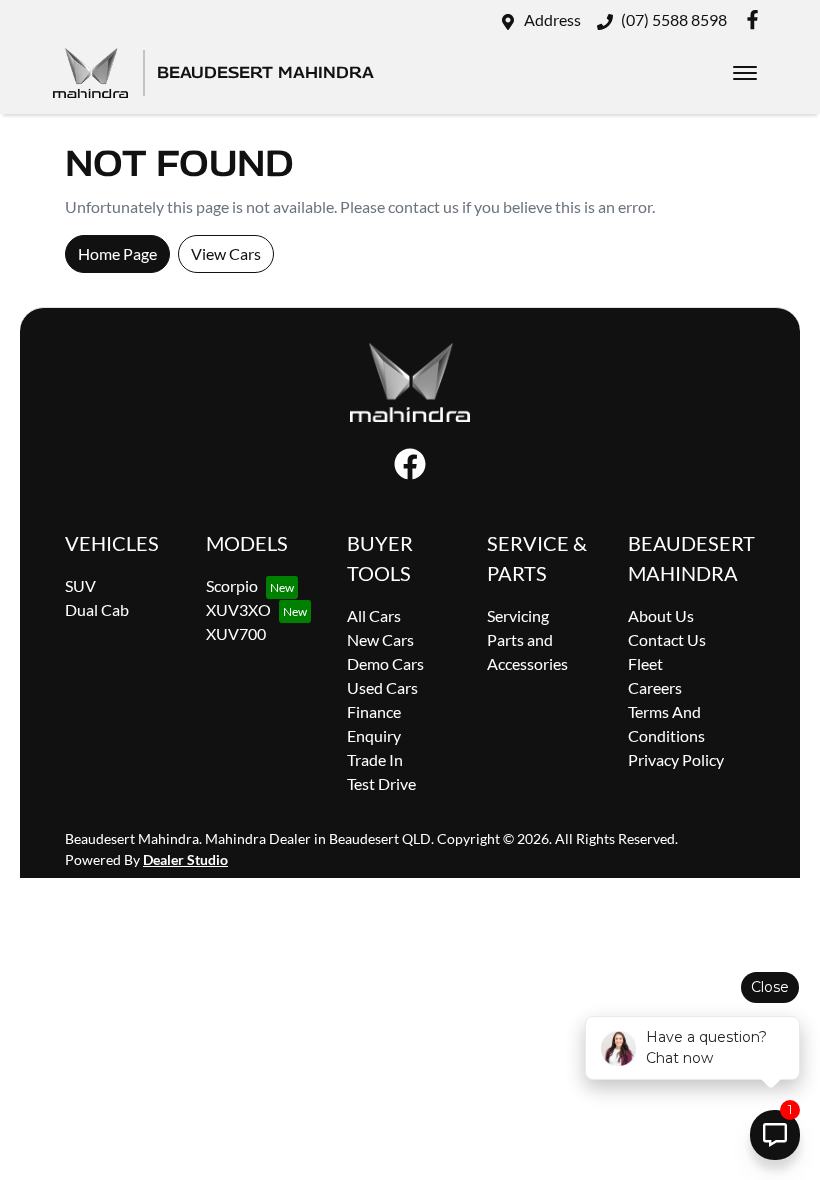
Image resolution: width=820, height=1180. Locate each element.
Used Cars (382, 687)
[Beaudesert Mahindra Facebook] (756, 19)
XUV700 (236, 633)
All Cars (374, 615)
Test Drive (381, 783)
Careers (655, 687)
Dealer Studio (185, 859)
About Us (661, 615)
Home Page (117, 253)
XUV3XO (238, 609)
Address (552, 19)
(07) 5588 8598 (674, 19)
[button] (745, 73)
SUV (80, 585)
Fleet (645, 663)
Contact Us (667, 639)
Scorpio (232, 585)
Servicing (518, 615)
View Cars (226, 253)
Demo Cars (385, 663)
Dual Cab (97, 609)
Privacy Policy (676, 759)
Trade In (375, 759)
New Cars (380, 639)
